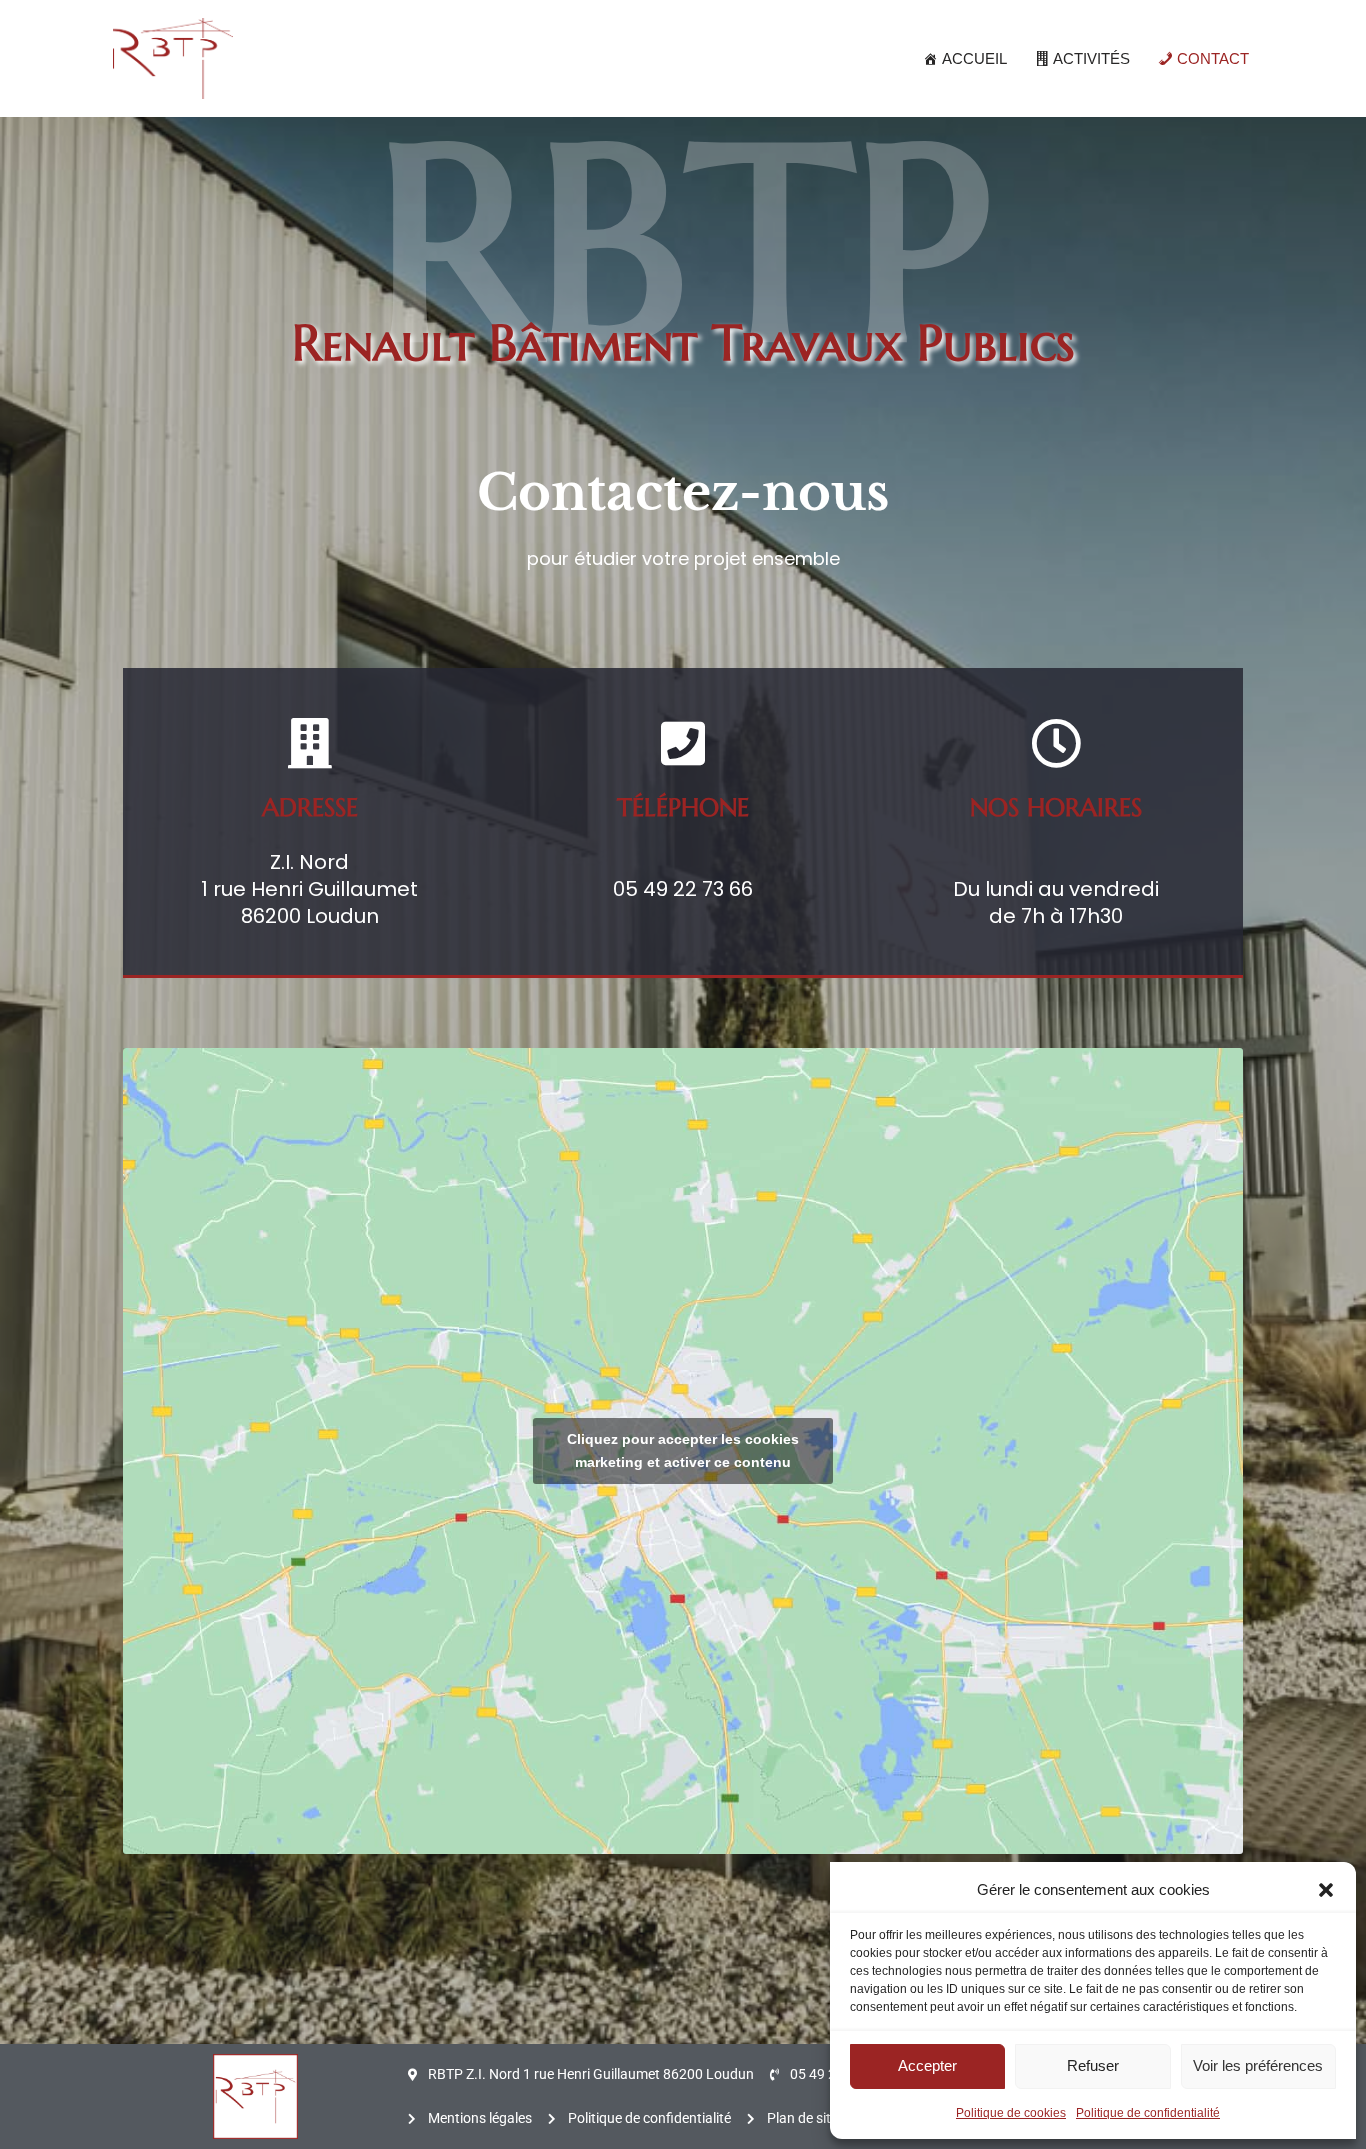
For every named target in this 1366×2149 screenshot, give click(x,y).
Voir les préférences (1258, 2065)
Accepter (927, 2065)
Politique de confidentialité (1148, 2113)
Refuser (1093, 2065)
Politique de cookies (1011, 2113)
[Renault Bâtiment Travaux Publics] (173, 58)
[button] (1326, 1890)
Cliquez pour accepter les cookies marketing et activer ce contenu (683, 1450)
